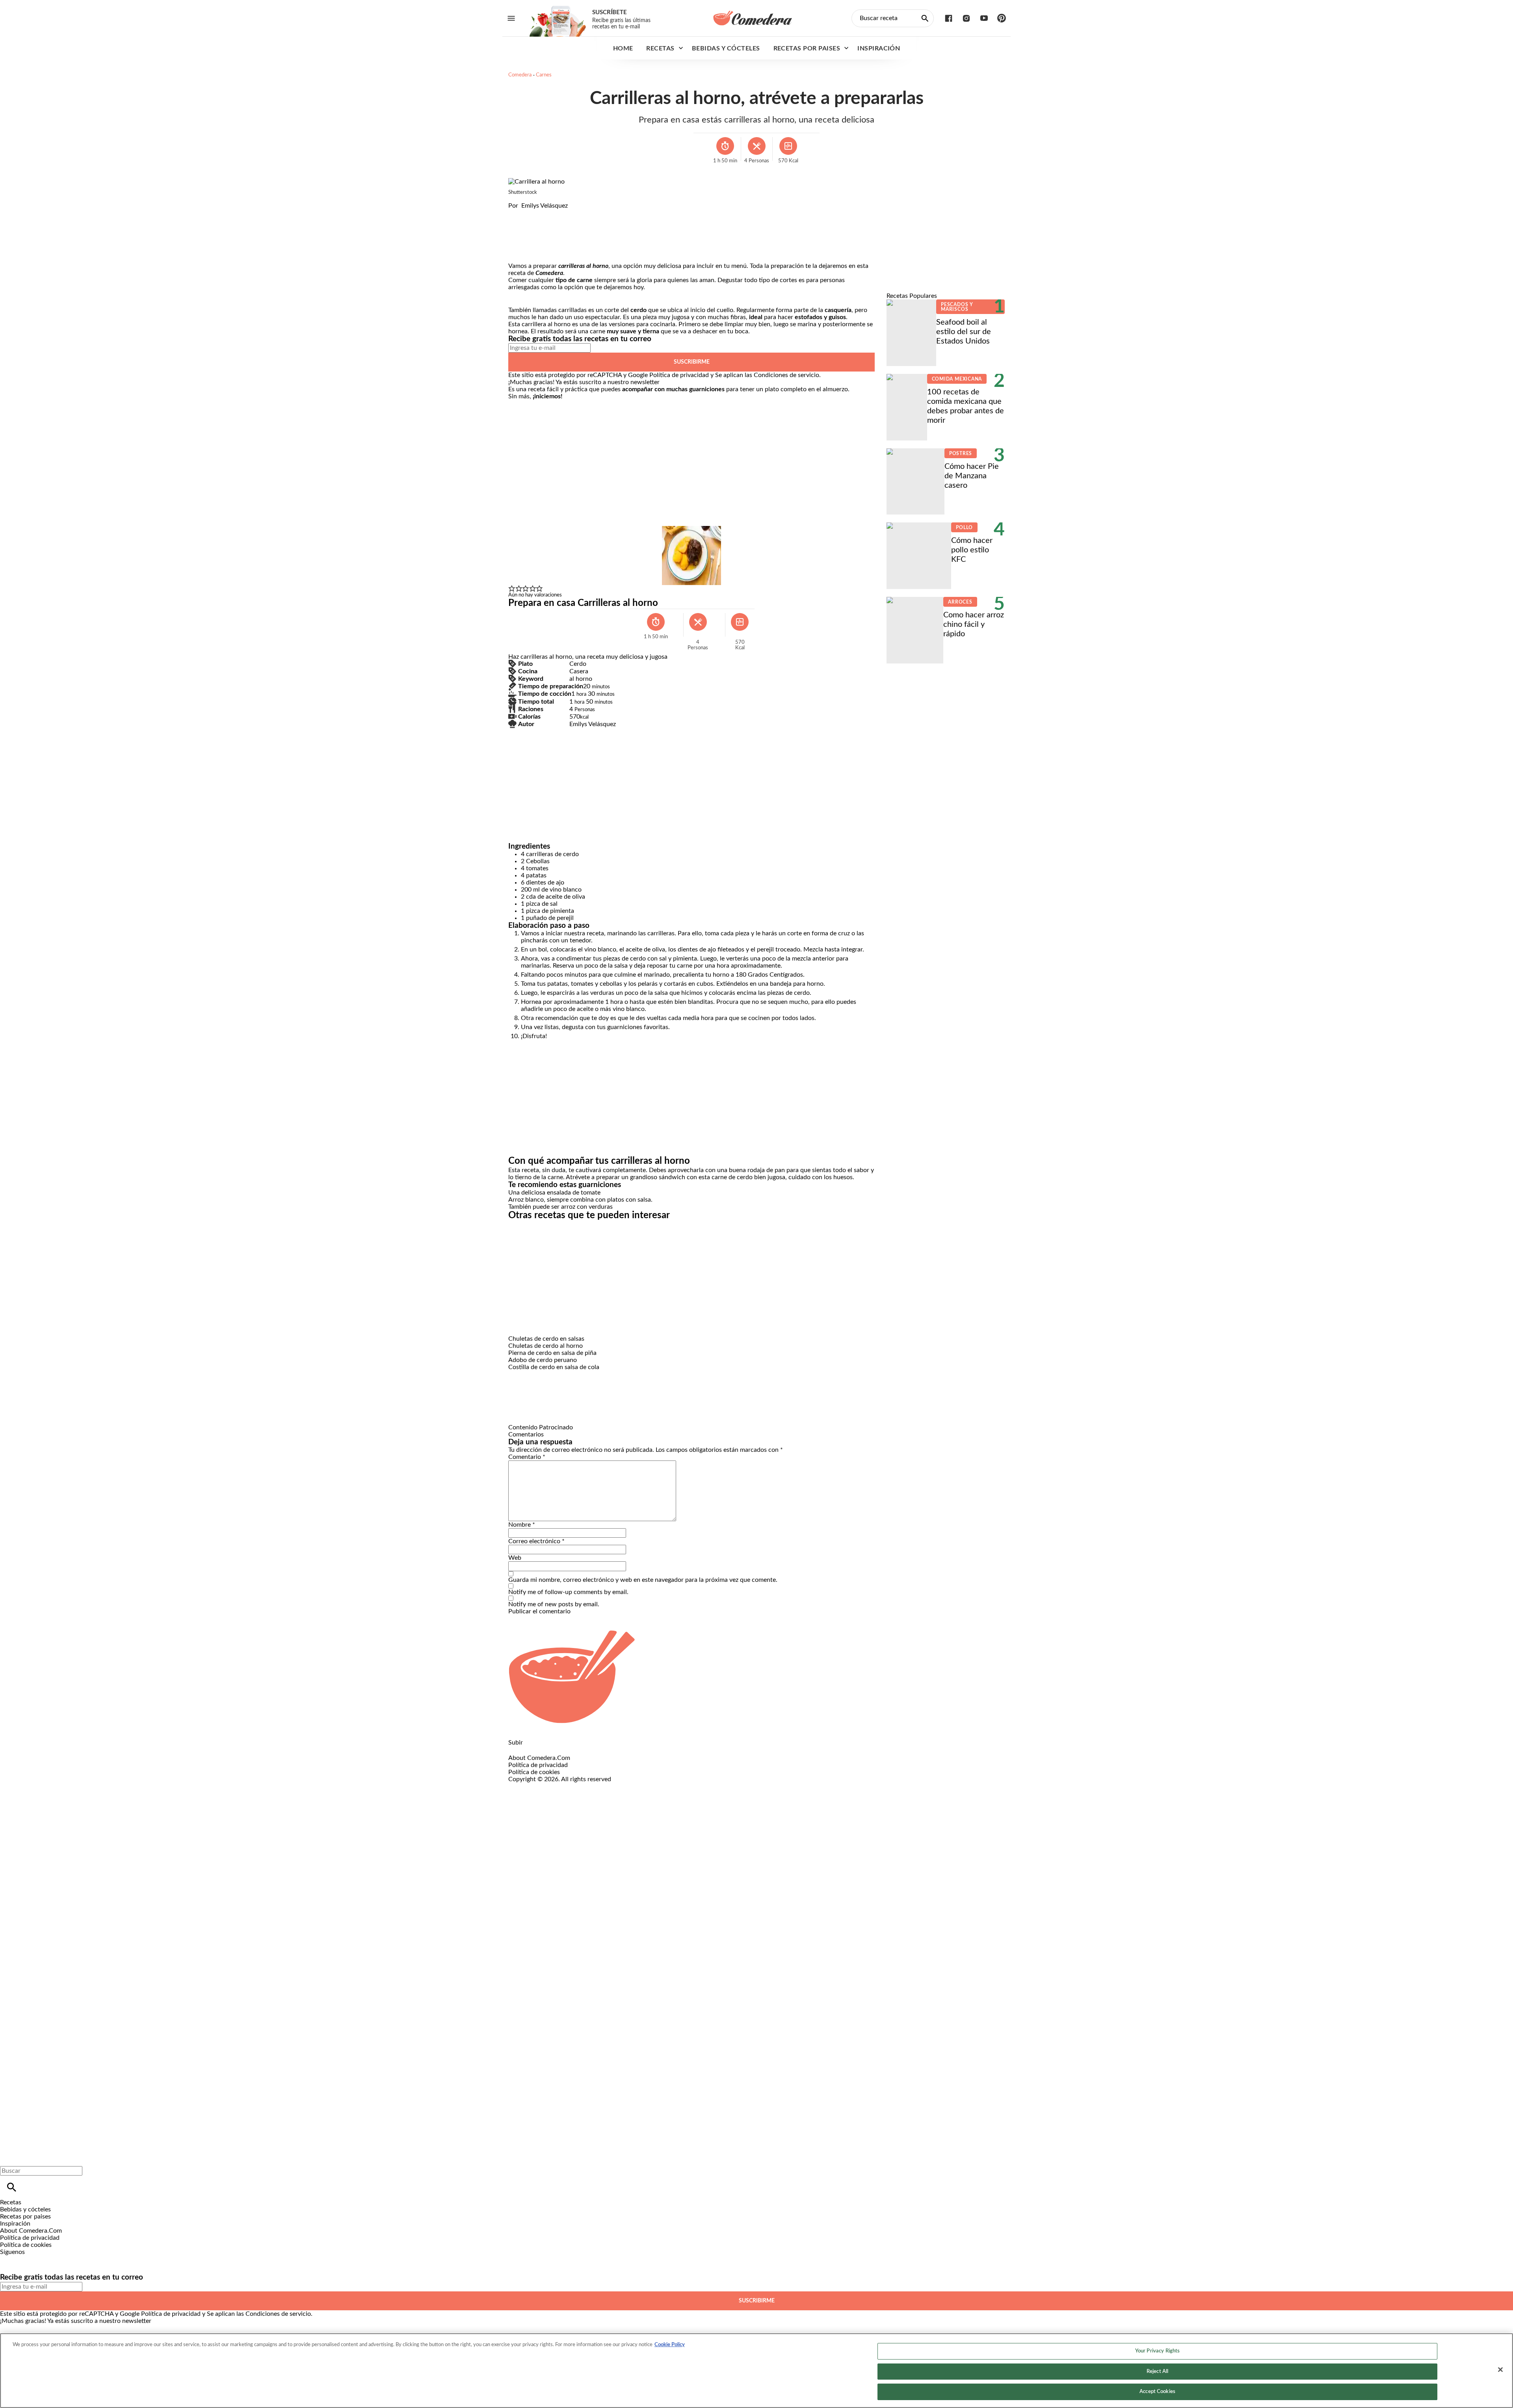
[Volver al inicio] (681, 1812)
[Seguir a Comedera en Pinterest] (1002, 18)
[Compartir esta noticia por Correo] (575, 213)
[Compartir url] (517, 254)
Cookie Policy (670, 2345)
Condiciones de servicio (786, 375)
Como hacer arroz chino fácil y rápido (974, 624)
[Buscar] (12, 2187)
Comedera (520, 75)
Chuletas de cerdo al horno (546, 1346)
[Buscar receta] (925, 18)
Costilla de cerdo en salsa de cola (554, 1367)
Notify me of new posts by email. (554, 1604)
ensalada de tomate (574, 1193)
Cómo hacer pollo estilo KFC (972, 550)
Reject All (1157, 2372)
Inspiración (879, 48)
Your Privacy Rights (1157, 2351)
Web (515, 1558)
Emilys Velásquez (545, 206)
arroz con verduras (587, 1207)
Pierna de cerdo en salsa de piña (552, 1353)
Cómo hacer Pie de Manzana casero (972, 476)
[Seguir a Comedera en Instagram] (966, 18)
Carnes (544, 75)
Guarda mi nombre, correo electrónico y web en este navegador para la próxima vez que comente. (643, 1580)
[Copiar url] (527, 236)
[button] (512, 589)
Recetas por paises (807, 48)
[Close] (1500, 2370)
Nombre (522, 1525)
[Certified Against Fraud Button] (536, 1786)
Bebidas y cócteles (726, 48)
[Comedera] (753, 18)
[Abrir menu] (511, 18)
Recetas (660, 48)
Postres (961, 453)
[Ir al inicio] (756, 1677)
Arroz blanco (526, 1200)
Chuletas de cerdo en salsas (546, 1339)
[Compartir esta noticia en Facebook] (537, 213)
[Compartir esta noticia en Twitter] (557, 213)
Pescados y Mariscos (957, 307)
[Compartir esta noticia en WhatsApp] (518, 213)
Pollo (964, 528)
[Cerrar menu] (9, 2157)
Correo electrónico (536, 1541)
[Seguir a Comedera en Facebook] (949, 18)
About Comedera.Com (539, 1758)
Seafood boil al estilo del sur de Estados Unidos (964, 332)
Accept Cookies (1157, 2392)
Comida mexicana (957, 379)
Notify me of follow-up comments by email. (568, 1592)
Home (623, 48)
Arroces (960, 602)
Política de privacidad (679, 375)
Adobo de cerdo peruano (543, 1360)
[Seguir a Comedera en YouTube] (984, 18)
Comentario (527, 1457)
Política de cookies (534, 1772)
